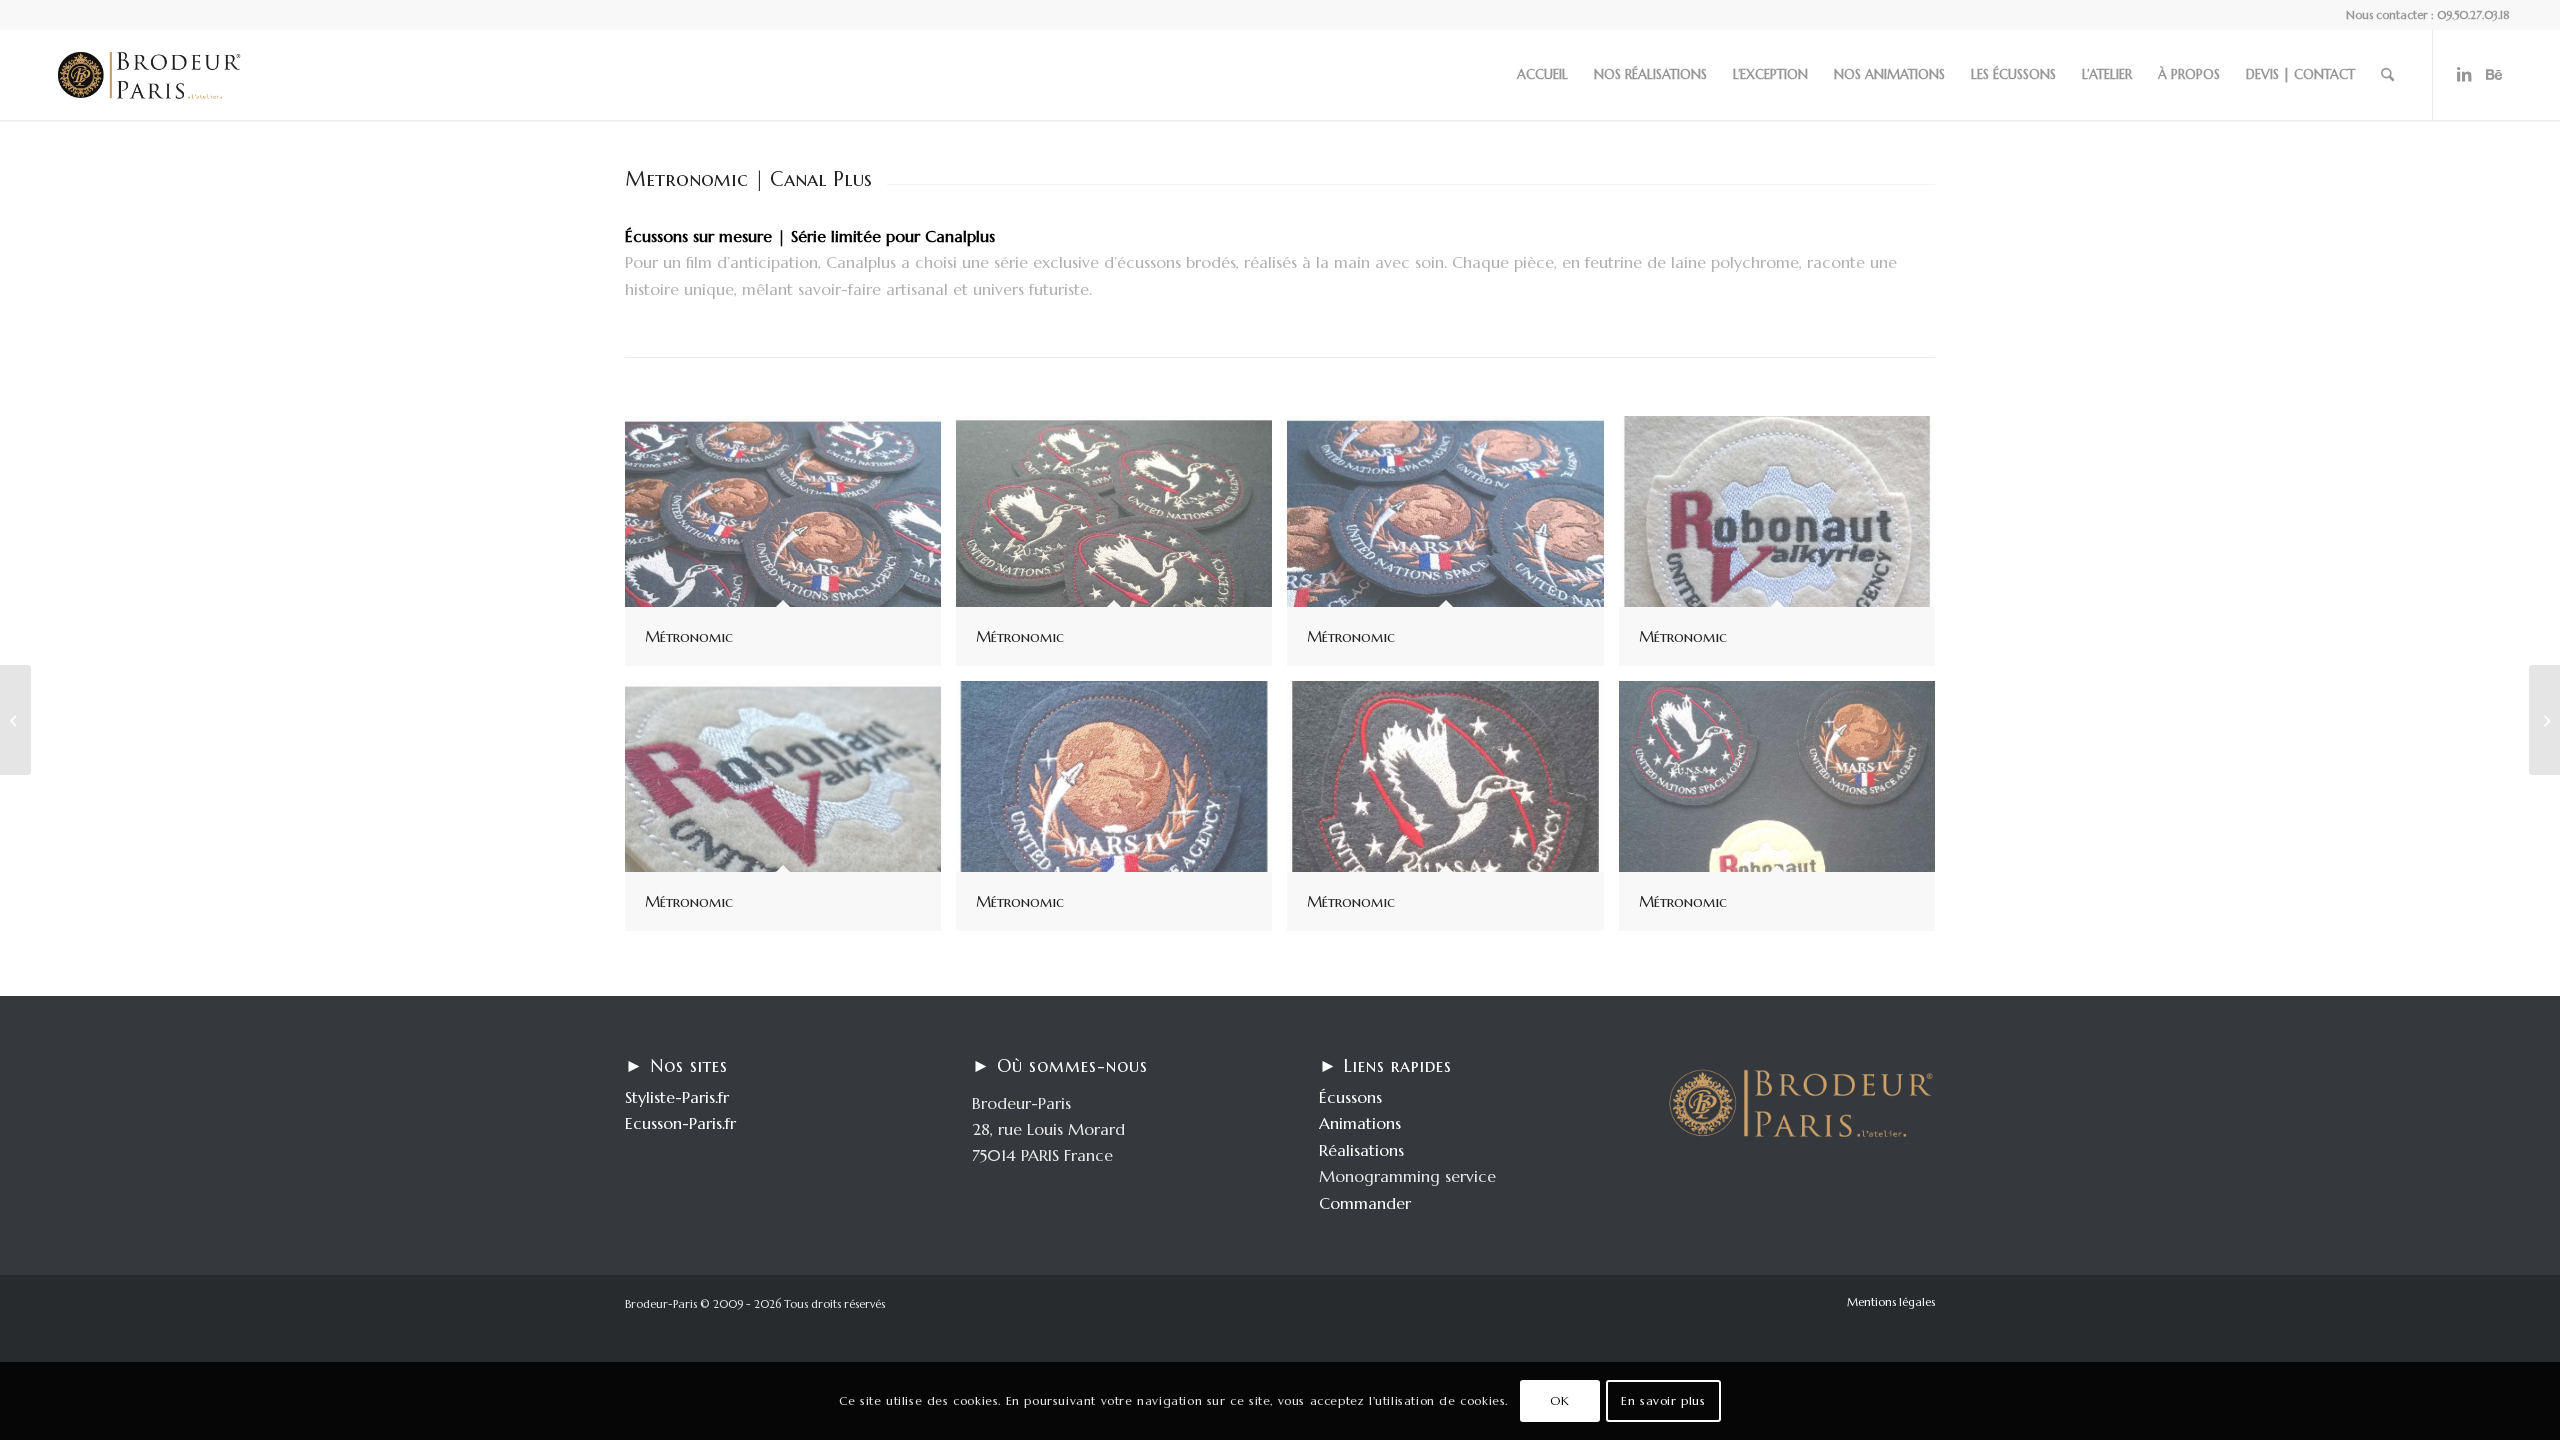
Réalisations (1361, 1150)
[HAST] (2544, 720)
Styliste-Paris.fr (677, 1097)
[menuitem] (1542, 75)
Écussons (1350, 1097)
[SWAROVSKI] (15, 720)
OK (1559, 1400)
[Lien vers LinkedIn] (2464, 74)
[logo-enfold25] (149, 75)
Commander (1365, 1203)
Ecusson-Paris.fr (680, 1123)
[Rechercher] (2387, 75)
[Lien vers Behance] (2494, 74)
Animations (1360, 1123)
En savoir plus (1663, 1400)
